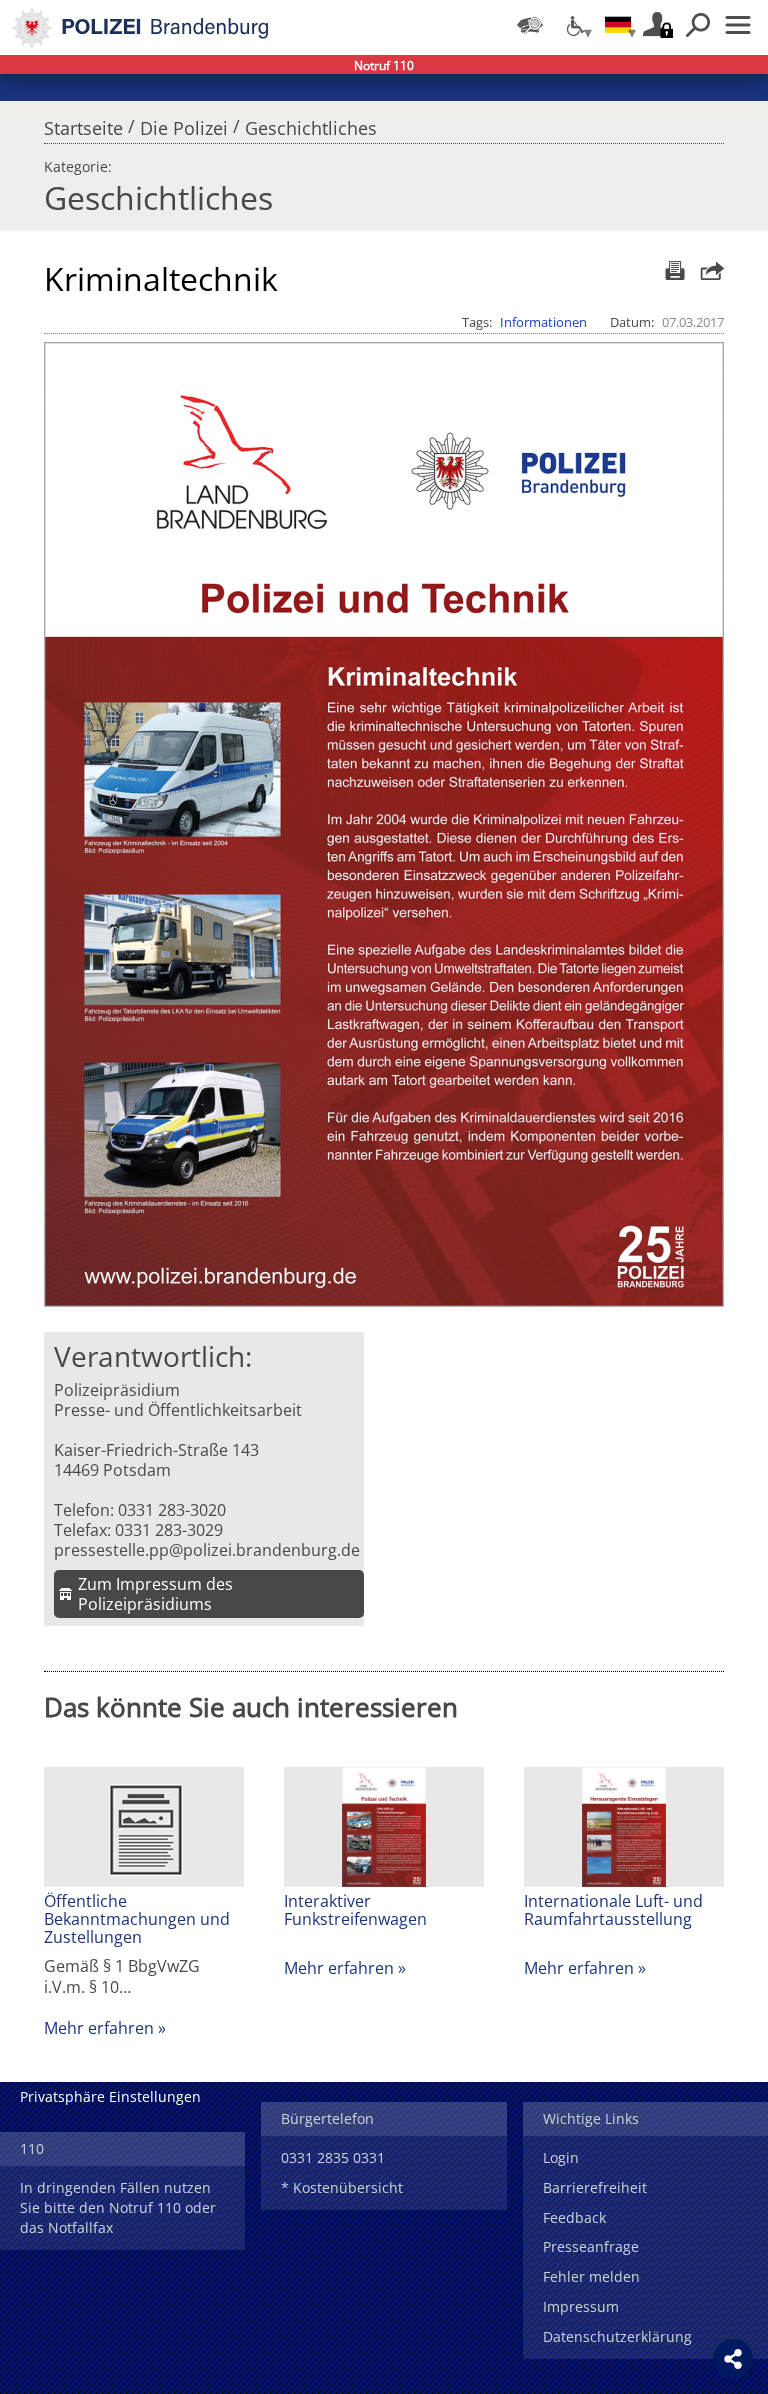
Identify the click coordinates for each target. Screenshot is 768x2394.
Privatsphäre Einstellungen (110, 2096)
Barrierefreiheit (595, 2187)
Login (561, 2157)
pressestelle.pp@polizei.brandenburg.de (207, 1550)
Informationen (543, 322)
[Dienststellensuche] (530, 25)
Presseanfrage (591, 2246)
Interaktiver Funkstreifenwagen (355, 1910)
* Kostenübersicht (342, 2187)
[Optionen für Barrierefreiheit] (574, 25)
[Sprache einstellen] (618, 25)
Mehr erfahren (99, 2028)
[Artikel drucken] (672, 270)
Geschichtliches (311, 123)
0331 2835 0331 (333, 2157)
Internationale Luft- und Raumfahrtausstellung (613, 1910)
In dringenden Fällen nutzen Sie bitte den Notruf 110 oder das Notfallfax (118, 2207)
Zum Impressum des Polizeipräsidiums (155, 1594)
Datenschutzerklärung (617, 2336)
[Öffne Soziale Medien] (733, 2359)
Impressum (581, 2306)
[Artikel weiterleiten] (707, 270)
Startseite (83, 123)
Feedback (574, 2217)
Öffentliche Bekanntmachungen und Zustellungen (137, 1919)
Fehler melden (591, 2276)
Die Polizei (184, 123)
